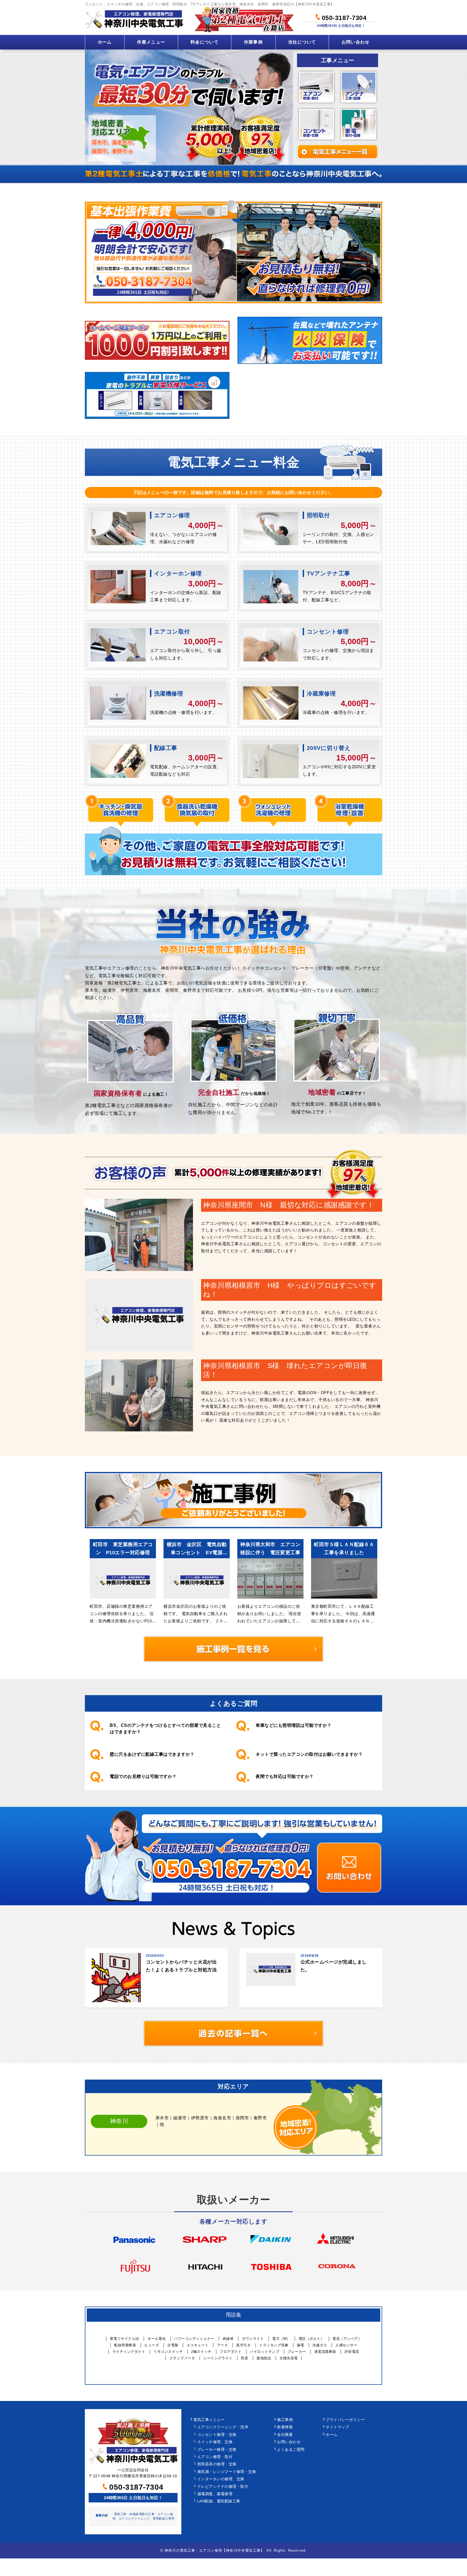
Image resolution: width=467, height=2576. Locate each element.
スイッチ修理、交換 (215, 2442)
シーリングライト (218, 2358)
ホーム (105, 42)
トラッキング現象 (274, 2345)
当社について (302, 42)
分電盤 (173, 2345)
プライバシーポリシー (345, 2420)
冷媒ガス (320, 2345)
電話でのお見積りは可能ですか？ (143, 1776)
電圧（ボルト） (311, 2339)
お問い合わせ (356, 42)
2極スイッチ (201, 2352)
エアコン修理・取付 (215, 2457)
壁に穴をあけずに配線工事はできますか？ (152, 1754)
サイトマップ (337, 2427)
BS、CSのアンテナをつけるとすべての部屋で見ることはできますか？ (165, 1729)
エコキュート (198, 2345)
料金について (205, 42)
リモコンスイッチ (168, 2352)
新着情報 (285, 2427)
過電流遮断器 (325, 2352)
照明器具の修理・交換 (217, 2464)
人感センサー (346, 2345)
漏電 (300, 2345)
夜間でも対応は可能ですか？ (285, 1776)
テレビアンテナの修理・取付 (223, 2487)
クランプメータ (182, 2358)
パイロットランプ (265, 2352)
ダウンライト (253, 2339)
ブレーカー (297, 2352)
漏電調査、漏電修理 (215, 2494)
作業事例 (253, 42)
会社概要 (285, 2435)
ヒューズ (152, 2345)
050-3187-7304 (343, 17)
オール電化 (157, 2339)
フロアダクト (231, 2352)
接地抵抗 (264, 2358)
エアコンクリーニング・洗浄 (223, 2427)
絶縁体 (228, 2339)
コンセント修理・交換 (217, 2435)
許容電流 (352, 2352)
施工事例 (285, 2420)
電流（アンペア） (347, 2339)
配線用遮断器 (125, 2345)
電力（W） (281, 2339)
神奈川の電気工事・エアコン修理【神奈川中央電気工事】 (214, 2550)
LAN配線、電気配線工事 (219, 2501)
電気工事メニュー (209, 2420)
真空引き (243, 2345)
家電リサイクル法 (125, 2339)
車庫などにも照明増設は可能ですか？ (294, 1725)
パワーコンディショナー (194, 2339)
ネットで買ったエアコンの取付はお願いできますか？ (309, 1754)
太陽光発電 (289, 2358)
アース (223, 2345)
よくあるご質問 (291, 2450)
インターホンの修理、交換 (221, 2479)
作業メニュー (151, 42)
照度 (244, 2358)
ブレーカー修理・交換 (217, 2450)
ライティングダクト (129, 2352)
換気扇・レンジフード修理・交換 (227, 2472)
